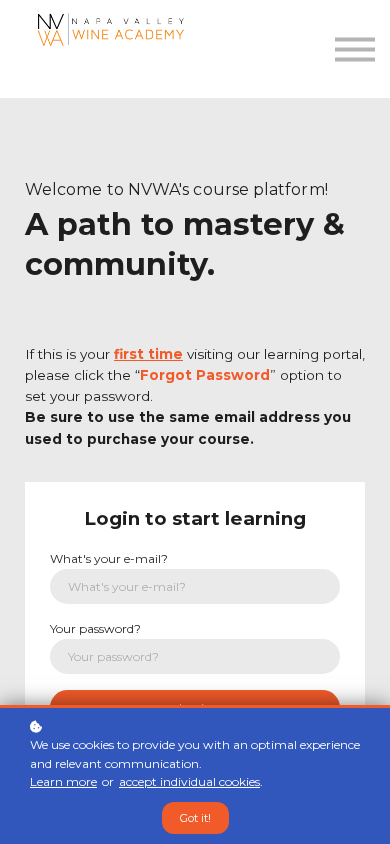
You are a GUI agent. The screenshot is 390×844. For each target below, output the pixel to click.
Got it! (195, 818)
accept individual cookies (189, 781)
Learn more (63, 781)
